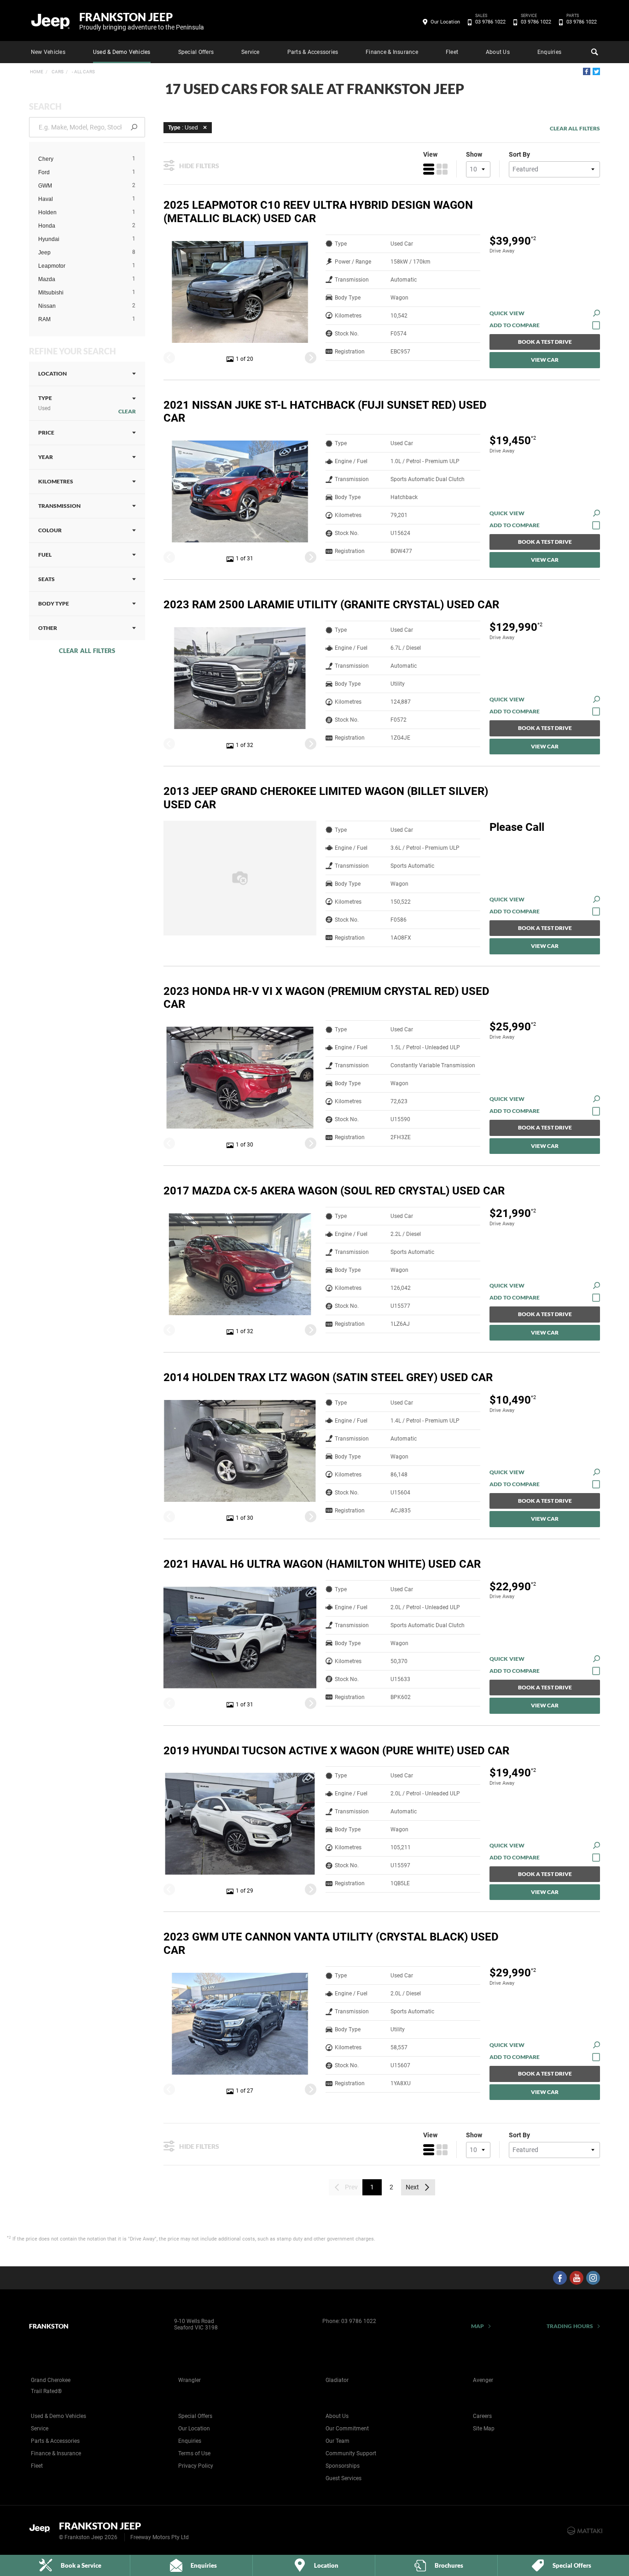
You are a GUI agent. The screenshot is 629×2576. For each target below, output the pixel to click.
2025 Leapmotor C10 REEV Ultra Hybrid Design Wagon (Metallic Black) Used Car (318, 212)
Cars (57, 72)
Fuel (45, 555)
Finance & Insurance (392, 52)
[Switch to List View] (429, 169)
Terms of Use (194, 2453)
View (430, 154)
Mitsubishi (51, 293)
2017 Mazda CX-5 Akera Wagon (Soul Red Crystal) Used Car (334, 1191)
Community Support (351, 2453)
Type (45, 403)
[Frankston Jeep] (51, 21)
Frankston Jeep (142, 21)
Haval (46, 199)
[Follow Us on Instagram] (593, 2278)
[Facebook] (587, 71)
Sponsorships (343, 2466)
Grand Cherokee (51, 2380)
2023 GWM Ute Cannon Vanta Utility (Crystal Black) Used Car (331, 1944)
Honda (47, 226)
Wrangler (189, 2380)
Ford (44, 172)
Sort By (519, 154)
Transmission (59, 506)
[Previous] (169, 357)
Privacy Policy (196, 2466)
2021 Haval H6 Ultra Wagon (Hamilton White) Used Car (322, 1564)
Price (46, 432)
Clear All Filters (87, 651)
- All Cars (83, 72)
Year (46, 457)
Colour (50, 530)
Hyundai (49, 239)
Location (52, 373)
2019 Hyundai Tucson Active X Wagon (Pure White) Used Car (336, 1751)
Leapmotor (52, 266)
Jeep (44, 253)
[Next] (311, 357)
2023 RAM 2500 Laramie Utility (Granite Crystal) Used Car (331, 605)
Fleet (452, 52)
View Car (545, 360)
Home (37, 72)
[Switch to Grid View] (442, 169)
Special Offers (196, 52)
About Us (498, 52)
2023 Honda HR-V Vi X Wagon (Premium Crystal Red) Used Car (326, 998)
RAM (44, 319)
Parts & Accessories (313, 52)
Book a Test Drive (545, 342)
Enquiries (549, 52)
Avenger (483, 2380)
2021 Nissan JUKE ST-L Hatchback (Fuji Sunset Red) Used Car (325, 412)
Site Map (484, 2429)
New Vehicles (48, 52)
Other (48, 628)
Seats (47, 579)
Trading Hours (570, 2326)
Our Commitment (347, 2429)
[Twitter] (596, 71)
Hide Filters (199, 166)
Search (594, 52)
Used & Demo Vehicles (122, 52)
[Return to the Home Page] (42, 2530)
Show (474, 154)
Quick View (507, 313)
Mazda (47, 279)
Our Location (445, 22)
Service (250, 52)
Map (478, 2326)
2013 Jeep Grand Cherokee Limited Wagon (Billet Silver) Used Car (326, 798)
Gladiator (337, 2380)
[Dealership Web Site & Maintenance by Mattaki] (585, 2531)
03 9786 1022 (490, 21)
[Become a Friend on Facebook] (560, 2278)
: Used (183, 128)
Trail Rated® (46, 2391)
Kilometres (56, 481)
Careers (482, 2416)
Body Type (54, 603)
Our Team (338, 2441)
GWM (45, 186)
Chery (46, 159)
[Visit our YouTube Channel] (577, 2278)
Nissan (47, 306)
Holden (47, 212)
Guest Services (344, 2478)
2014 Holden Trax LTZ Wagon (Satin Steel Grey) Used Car (328, 1377)
